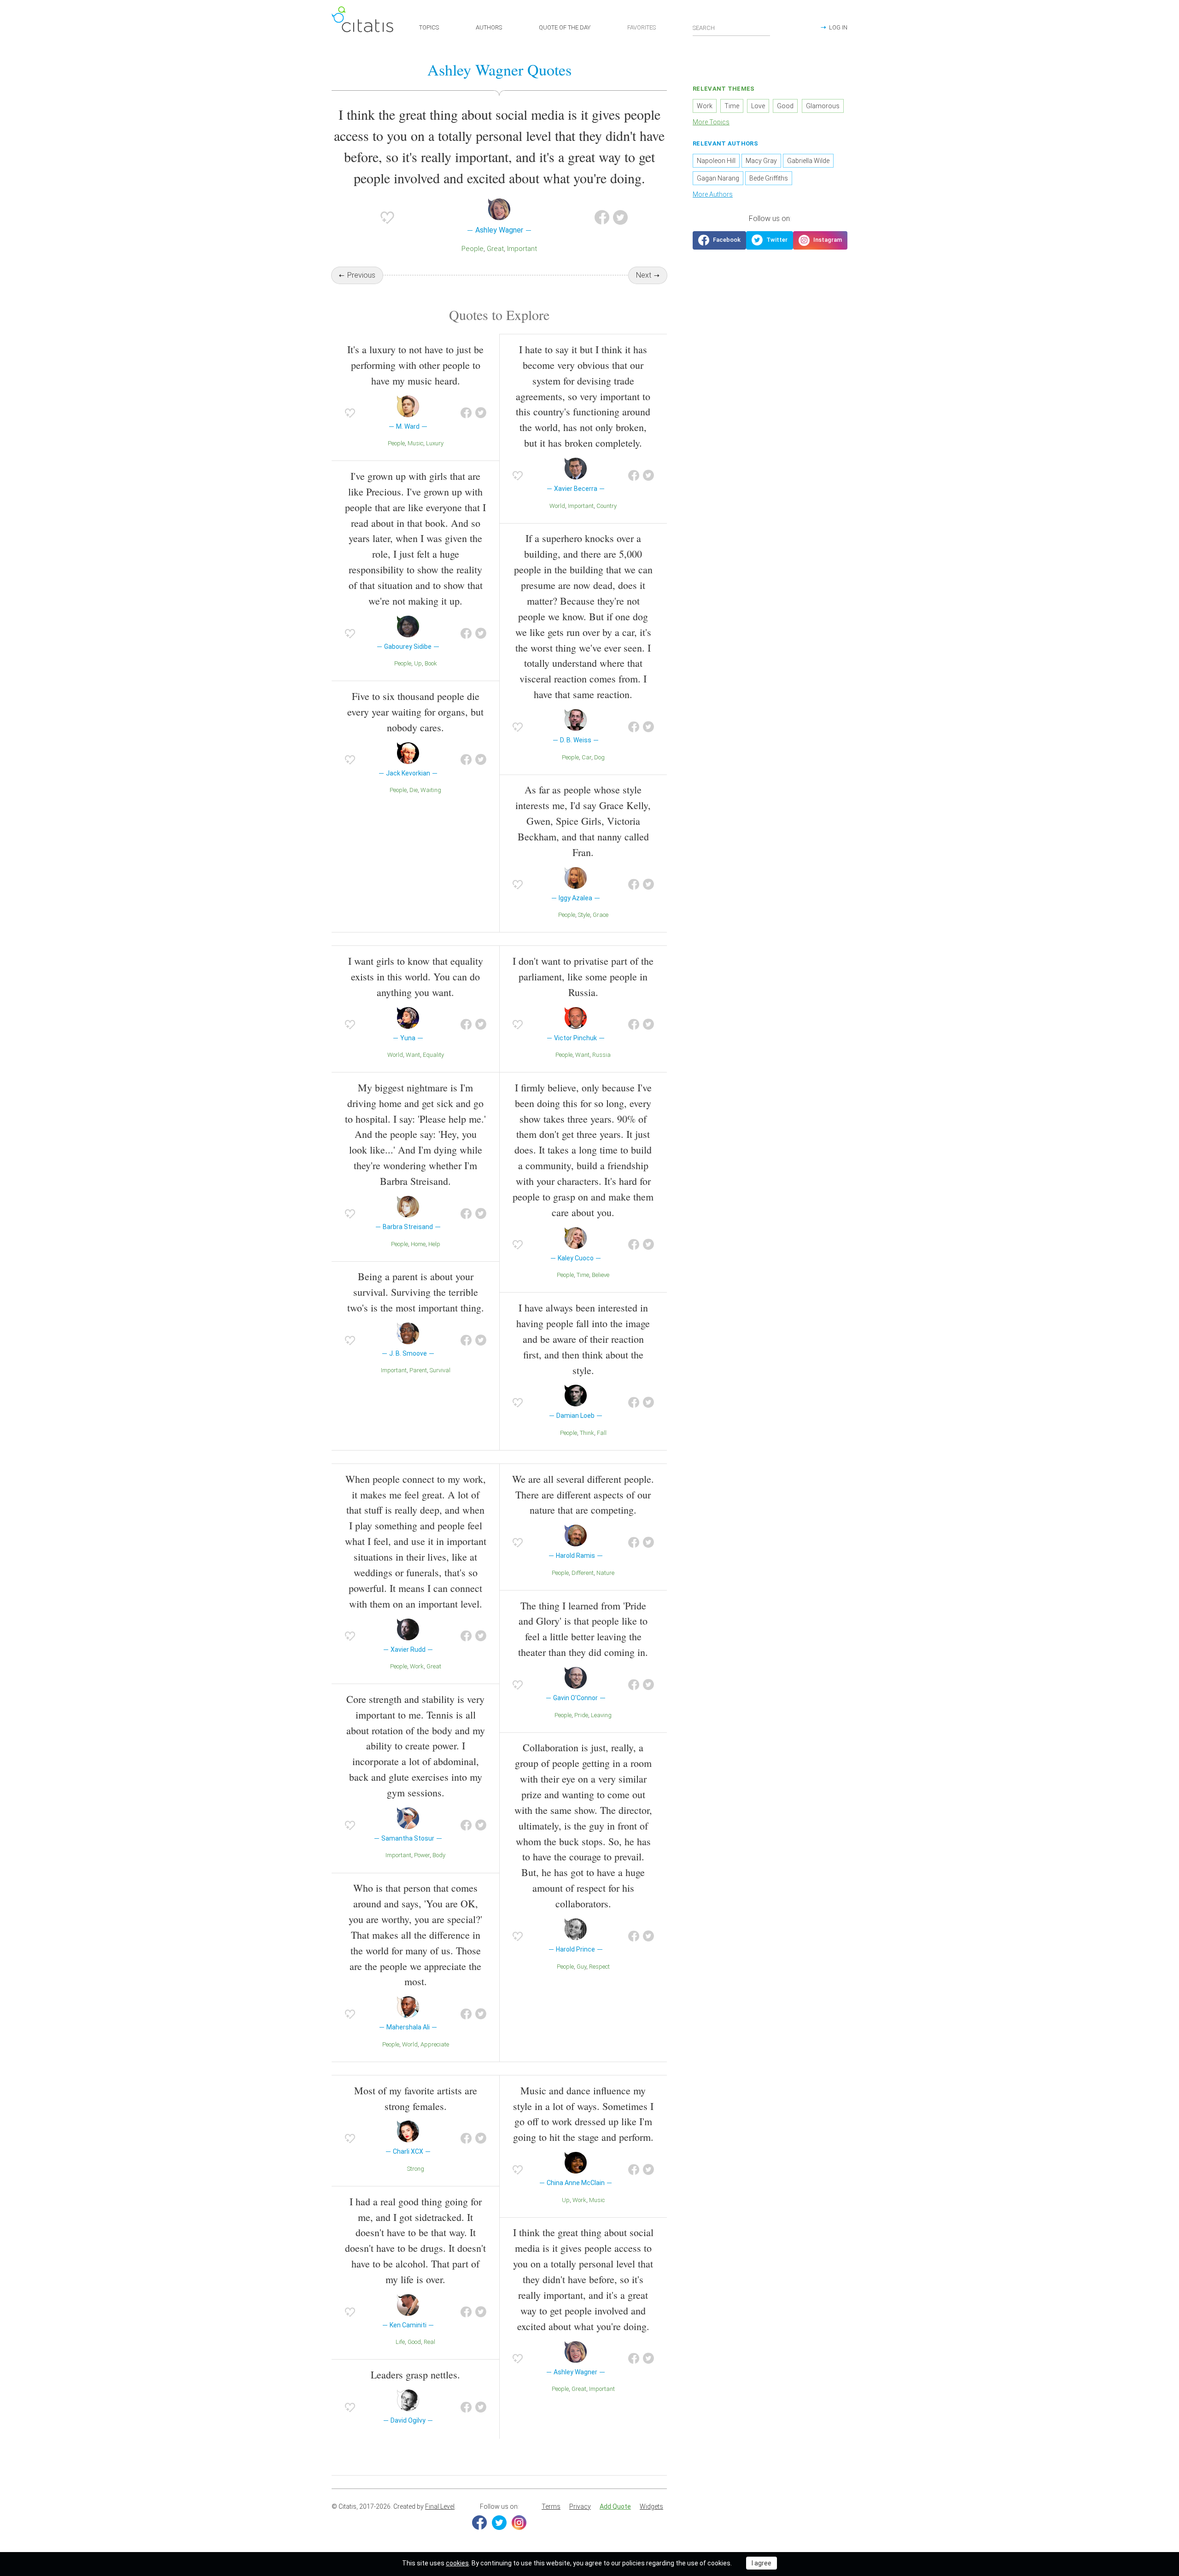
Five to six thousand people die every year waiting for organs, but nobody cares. (415, 712)
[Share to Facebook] (602, 217)
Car (587, 757)
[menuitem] (551, 2507)
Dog (599, 757)
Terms (551, 2506)
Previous (361, 275)
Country (607, 506)
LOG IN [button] (838, 27)
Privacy (580, 2506)
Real (429, 2342)
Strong (416, 2169)
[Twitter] (499, 2523)
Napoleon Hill (716, 161)
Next (644, 275)
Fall (602, 1433)
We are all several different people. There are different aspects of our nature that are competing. (583, 1495)
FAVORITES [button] (642, 27)
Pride (581, 1715)
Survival (440, 1370)
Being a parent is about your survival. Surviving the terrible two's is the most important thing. (416, 1292)
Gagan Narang (718, 178)
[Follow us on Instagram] (820, 240)
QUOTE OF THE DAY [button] (565, 27)
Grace (601, 915)
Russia (601, 1055)
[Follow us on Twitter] (770, 240)
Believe (601, 1275)
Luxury (435, 443)
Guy (581, 1967)
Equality (433, 1055)
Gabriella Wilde (808, 161)
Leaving (601, 1715)
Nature (605, 1573)
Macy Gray (761, 161)
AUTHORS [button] (489, 27)
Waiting (431, 790)
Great (495, 249)
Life (400, 2342)
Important (522, 249)
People (473, 249)
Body (439, 1855)
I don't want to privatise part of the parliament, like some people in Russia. (583, 976)
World (557, 506)
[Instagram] (519, 2523)
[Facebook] (479, 2523)
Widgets (651, 2506)
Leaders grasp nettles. (415, 2375)
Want (413, 1055)
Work (417, 1666)
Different (583, 1573)
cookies (457, 2563)
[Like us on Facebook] (719, 240)
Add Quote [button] (615, 2506)
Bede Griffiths (769, 178)
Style (584, 915)
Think (587, 1433)
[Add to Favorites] (387, 217)
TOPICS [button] (429, 27)
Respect (599, 1967)
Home (418, 1244)
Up (418, 663)
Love (758, 106)
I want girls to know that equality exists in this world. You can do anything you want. (416, 976)
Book (431, 663)
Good (414, 2342)
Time (583, 1275)
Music (415, 443)
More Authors (713, 194)
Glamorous (823, 106)
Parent (418, 1370)
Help (434, 1244)
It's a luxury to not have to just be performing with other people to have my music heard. (415, 365)
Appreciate (435, 2044)
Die (414, 790)
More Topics (711, 122)
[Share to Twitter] (620, 217)
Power (422, 1855)
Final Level (440, 2506)
